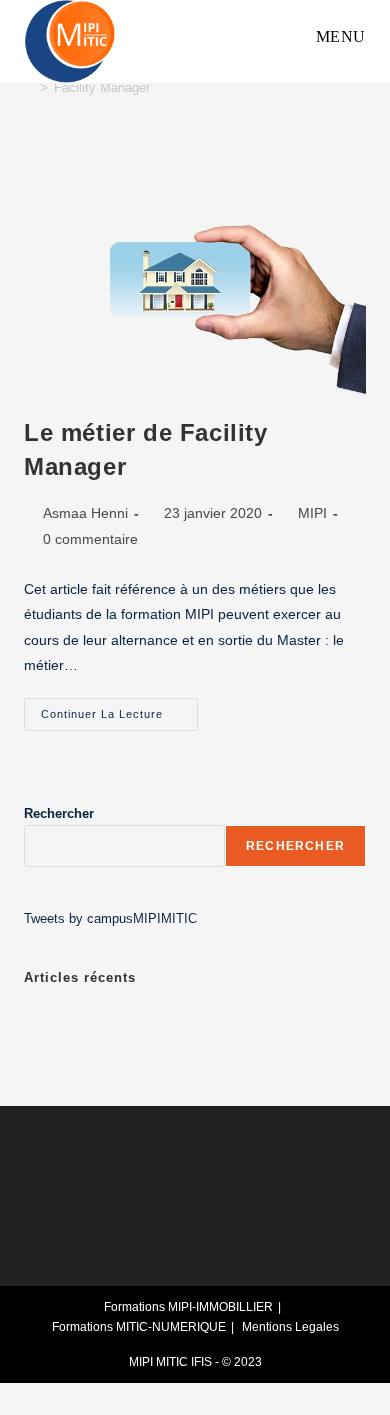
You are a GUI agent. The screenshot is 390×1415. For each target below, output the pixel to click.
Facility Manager (102, 87)
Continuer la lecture (119, 709)
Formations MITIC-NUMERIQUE (139, 1327)
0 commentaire (90, 539)
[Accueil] (29, 87)
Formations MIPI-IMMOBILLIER (188, 1307)
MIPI (312, 513)
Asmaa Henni (85, 513)
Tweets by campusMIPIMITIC (110, 918)
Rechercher (59, 813)
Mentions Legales (290, 1327)
